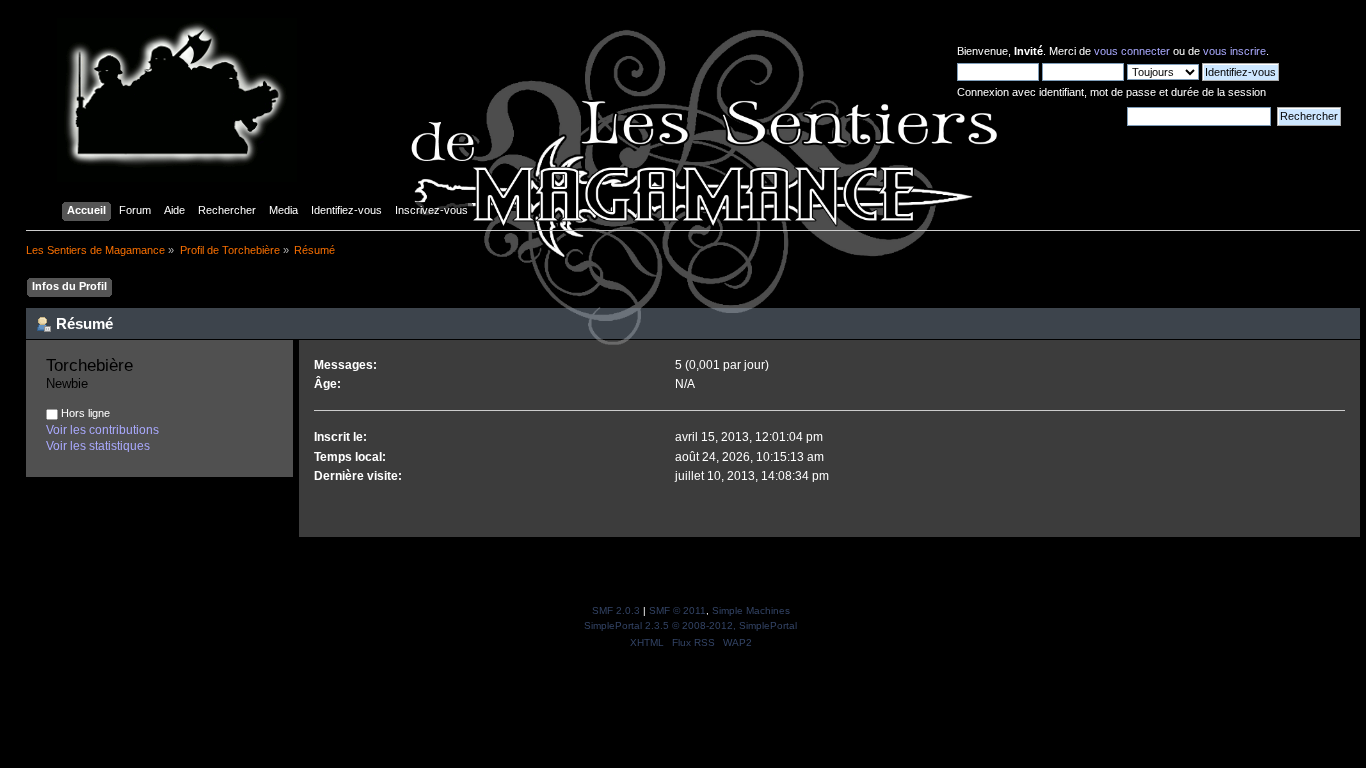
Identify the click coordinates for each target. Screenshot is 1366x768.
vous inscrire (1234, 51)
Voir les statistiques (98, 446)
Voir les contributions (102, 430)
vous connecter (1132, 51)
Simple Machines (751, 610)
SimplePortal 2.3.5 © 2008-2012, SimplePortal (690, 625)
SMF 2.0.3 (616, 610)
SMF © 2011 (677, 610)
